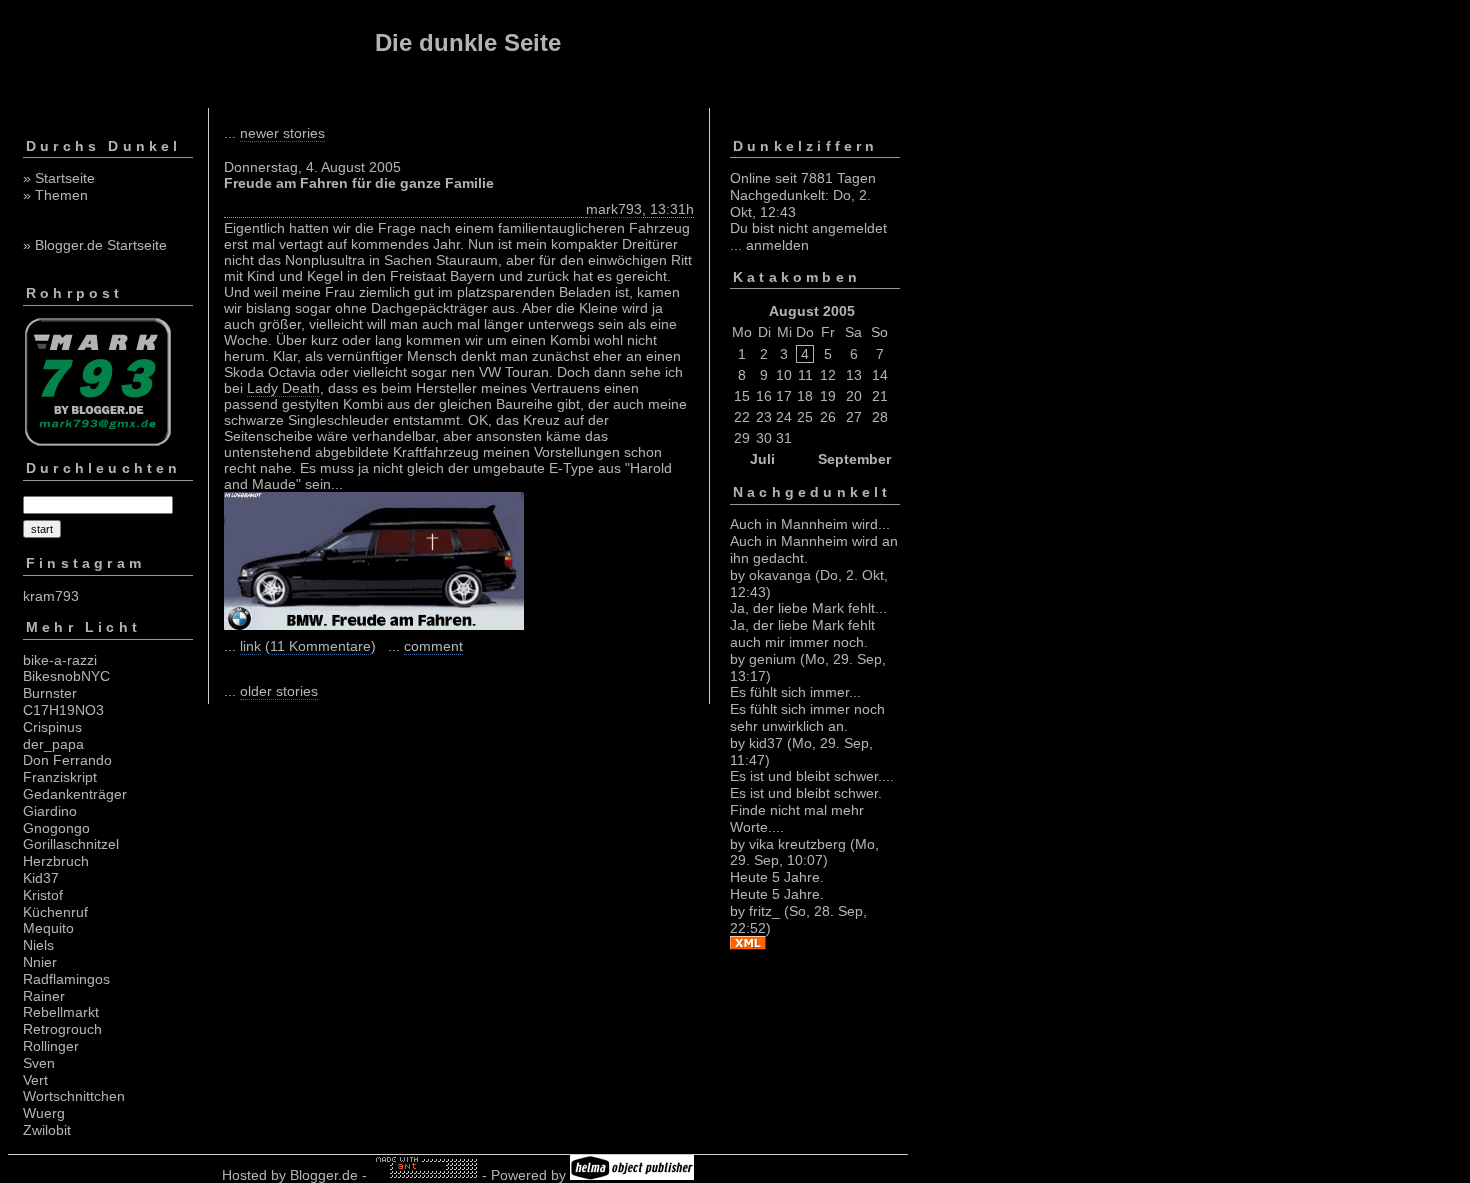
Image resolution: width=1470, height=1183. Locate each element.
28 (880, 417)
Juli (762, 459)
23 (764, 417)
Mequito (48, 928)
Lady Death (283, 388)
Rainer (44, 996)
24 (784, 417)
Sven (39, 1063)
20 (854, 396)
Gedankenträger (75, 794)
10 (784, 375)
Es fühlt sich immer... (795, 692)
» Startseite (59, 178)
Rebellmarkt (61, 1012)
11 (805, 375)
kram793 (51, 596)
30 (764, 438)
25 (805, 417)
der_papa (53, 744)
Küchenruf (55, 912)
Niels (38, 945)
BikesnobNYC (66, 676)
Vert (35, 1080)
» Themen (55, 195)
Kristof (43, 895)
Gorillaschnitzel (71, 844)
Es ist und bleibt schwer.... (812, 776)
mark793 (614, 209)
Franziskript (60, 777)
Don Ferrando (67, 760)
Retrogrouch (62, 1029)
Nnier (40, 962)
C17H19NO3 (63, 710)
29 (742, 438)
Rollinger (51, 1046)
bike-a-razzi (60, 660)
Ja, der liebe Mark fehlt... (808, 608)
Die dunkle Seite (468, 42)
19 (828, 396)
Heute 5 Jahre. (777, 877)
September (854, 459)
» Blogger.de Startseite (95, 245)
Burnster (50, 693)
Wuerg (44, 1113)
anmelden (777, 245)
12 (828, 375)
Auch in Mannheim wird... (810, 524)
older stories (279, 691)
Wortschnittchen (74, 1096)
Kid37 (41, 878)
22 (742, 417)
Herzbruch (56, 861)
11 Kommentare (320, 646)
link (250, 646)
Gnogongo (56, 828)
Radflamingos (66, 979)
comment (433, 646)
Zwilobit (47, 1130)
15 (742, 396)
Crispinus (52, 727)
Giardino (50, 811)
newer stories (282, 133)
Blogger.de (324, 1175)
